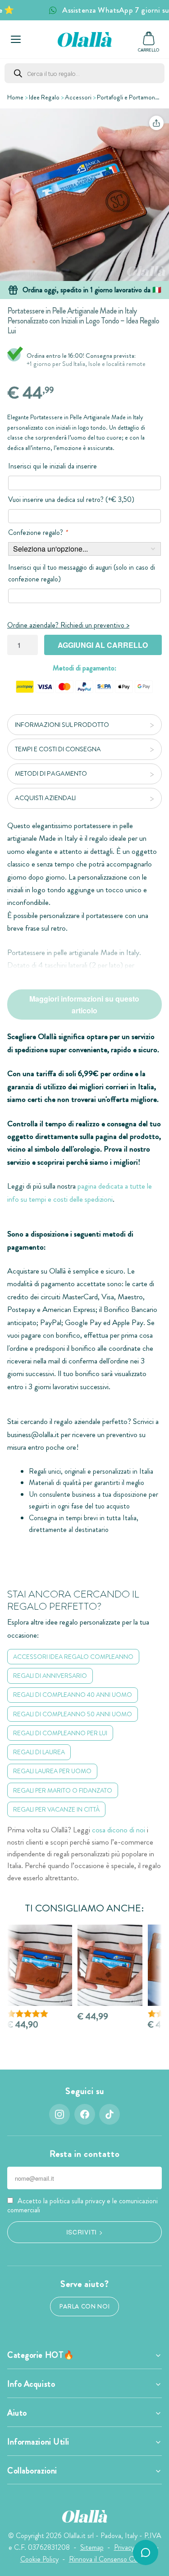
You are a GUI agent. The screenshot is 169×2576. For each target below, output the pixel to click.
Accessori (78, 97)
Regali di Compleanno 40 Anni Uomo (73, 1695)
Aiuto (17, 2413)
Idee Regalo (44, 97)
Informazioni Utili (38, 2442)
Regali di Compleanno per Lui (60, 1733)
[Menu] (16, 39)
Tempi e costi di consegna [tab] (58, 749)
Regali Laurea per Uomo (52, 1771)
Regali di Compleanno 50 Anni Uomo (73, 1714)
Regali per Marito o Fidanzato (63, 1790)
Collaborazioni (32, 2471)
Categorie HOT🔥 (41, 2355)
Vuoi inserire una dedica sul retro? (71, 499)
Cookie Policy (39, 2559)
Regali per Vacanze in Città (56, 1809)
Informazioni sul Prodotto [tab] (62, 725)
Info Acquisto (31, 2384)
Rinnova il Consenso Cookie (109, 2559)
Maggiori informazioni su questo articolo (84, 1005)
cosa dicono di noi (119, 1830)
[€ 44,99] (110, 1965)
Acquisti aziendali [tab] (45, 798)
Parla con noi (85, 2307)
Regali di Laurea (39, 1752)
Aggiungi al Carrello (103, 645)
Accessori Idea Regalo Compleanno (73, 1657)
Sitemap (92, 2547)
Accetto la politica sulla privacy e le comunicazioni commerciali (82, 2205)
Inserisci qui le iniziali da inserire (53, 466)
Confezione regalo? (38, 532)
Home (15, 97)
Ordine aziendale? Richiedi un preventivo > (68, 625)
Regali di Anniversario (50, 1676)
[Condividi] (156, 123)
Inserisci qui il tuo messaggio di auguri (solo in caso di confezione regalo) (82, 573)
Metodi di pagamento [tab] (51, 773)
